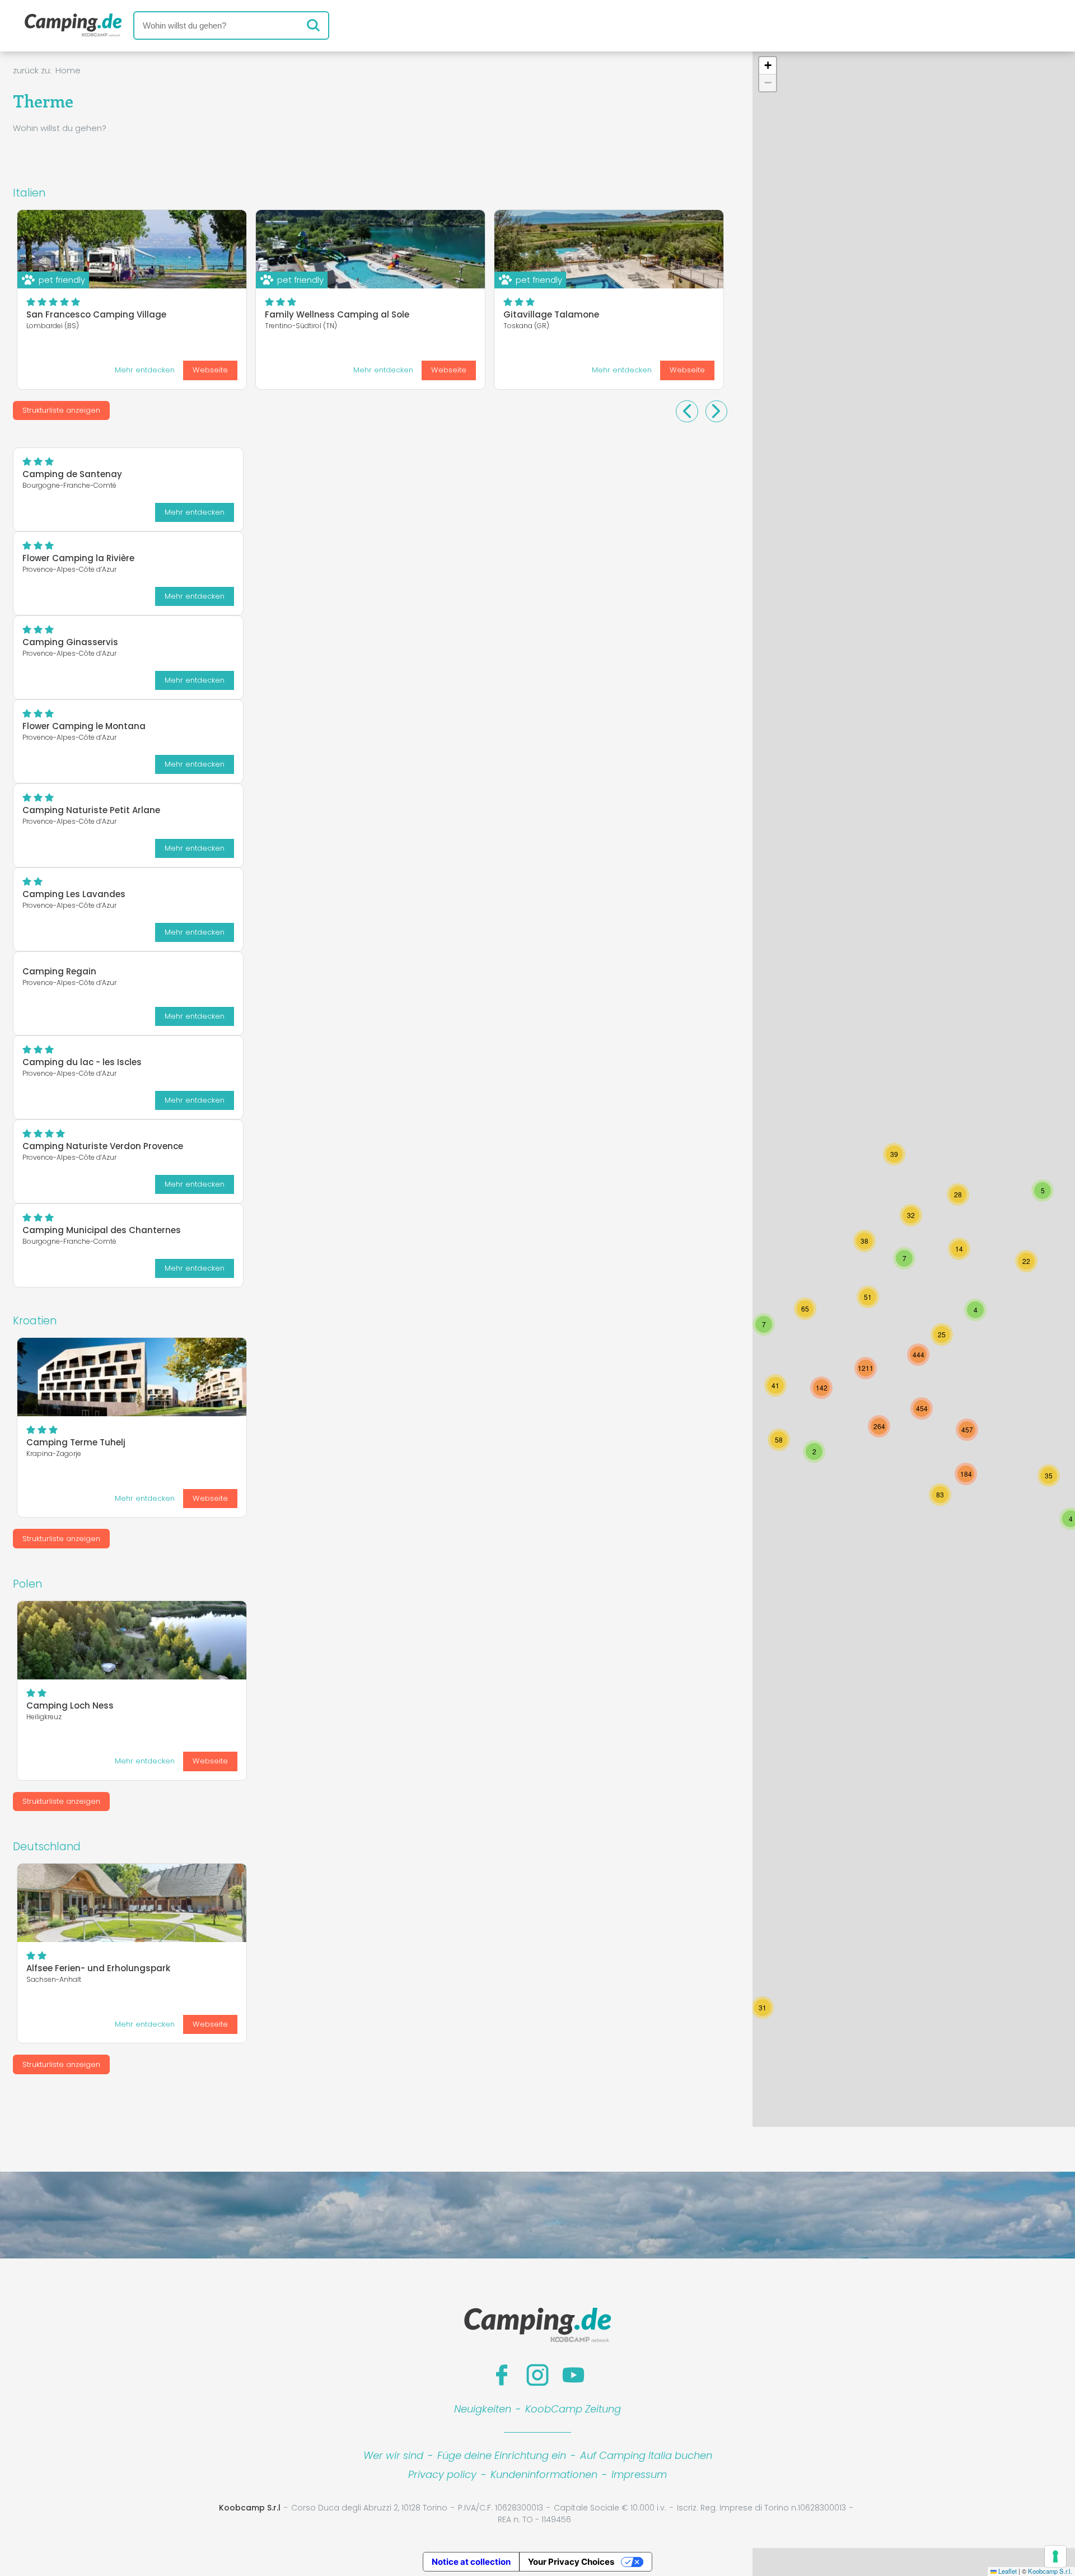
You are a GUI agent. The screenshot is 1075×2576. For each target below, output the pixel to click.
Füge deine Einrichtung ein (502, 2455)
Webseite (210, 370)
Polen (27, 1584)
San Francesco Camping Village (96, 314)
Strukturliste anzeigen (61, 410)
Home (68, 70)
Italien (29, 193)
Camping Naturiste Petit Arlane (91, 810)
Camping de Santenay (72, 474)
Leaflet (1007, 2571)
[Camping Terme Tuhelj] (132, 1377)
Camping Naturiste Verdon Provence (103, 1146)
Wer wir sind (393, 2455)
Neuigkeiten (483, 2409)
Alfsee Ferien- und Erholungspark (98, 1968)
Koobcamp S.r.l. (1050, 2571)
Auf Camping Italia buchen (646, 2455)
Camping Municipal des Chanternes (102, 1230)
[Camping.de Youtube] (573, 2375)
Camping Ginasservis (70, 642)
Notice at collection (471, 2562)
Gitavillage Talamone (551, 314)
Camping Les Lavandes (74, 894)
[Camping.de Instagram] (537, 2375)
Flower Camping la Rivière (78, 558)
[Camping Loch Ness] (132, 1640)
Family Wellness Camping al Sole (337, 314)
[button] (922, 1408)
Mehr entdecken (145, 370)
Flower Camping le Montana (84, 726)
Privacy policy (442, 2474)
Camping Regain (59, 971)
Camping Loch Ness (70, 1705)
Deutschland (47, 1847)
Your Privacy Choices (571, 2562)
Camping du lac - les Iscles (82, 1062)
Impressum (639, 2474)
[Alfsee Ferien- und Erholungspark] (132, 1903)
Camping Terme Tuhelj (76, 1442)
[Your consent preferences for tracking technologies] (1055, 2556)
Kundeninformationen (544, 2474)
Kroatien (35, 1321)
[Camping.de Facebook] (502, 2375)
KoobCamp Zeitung (573, 2409)
